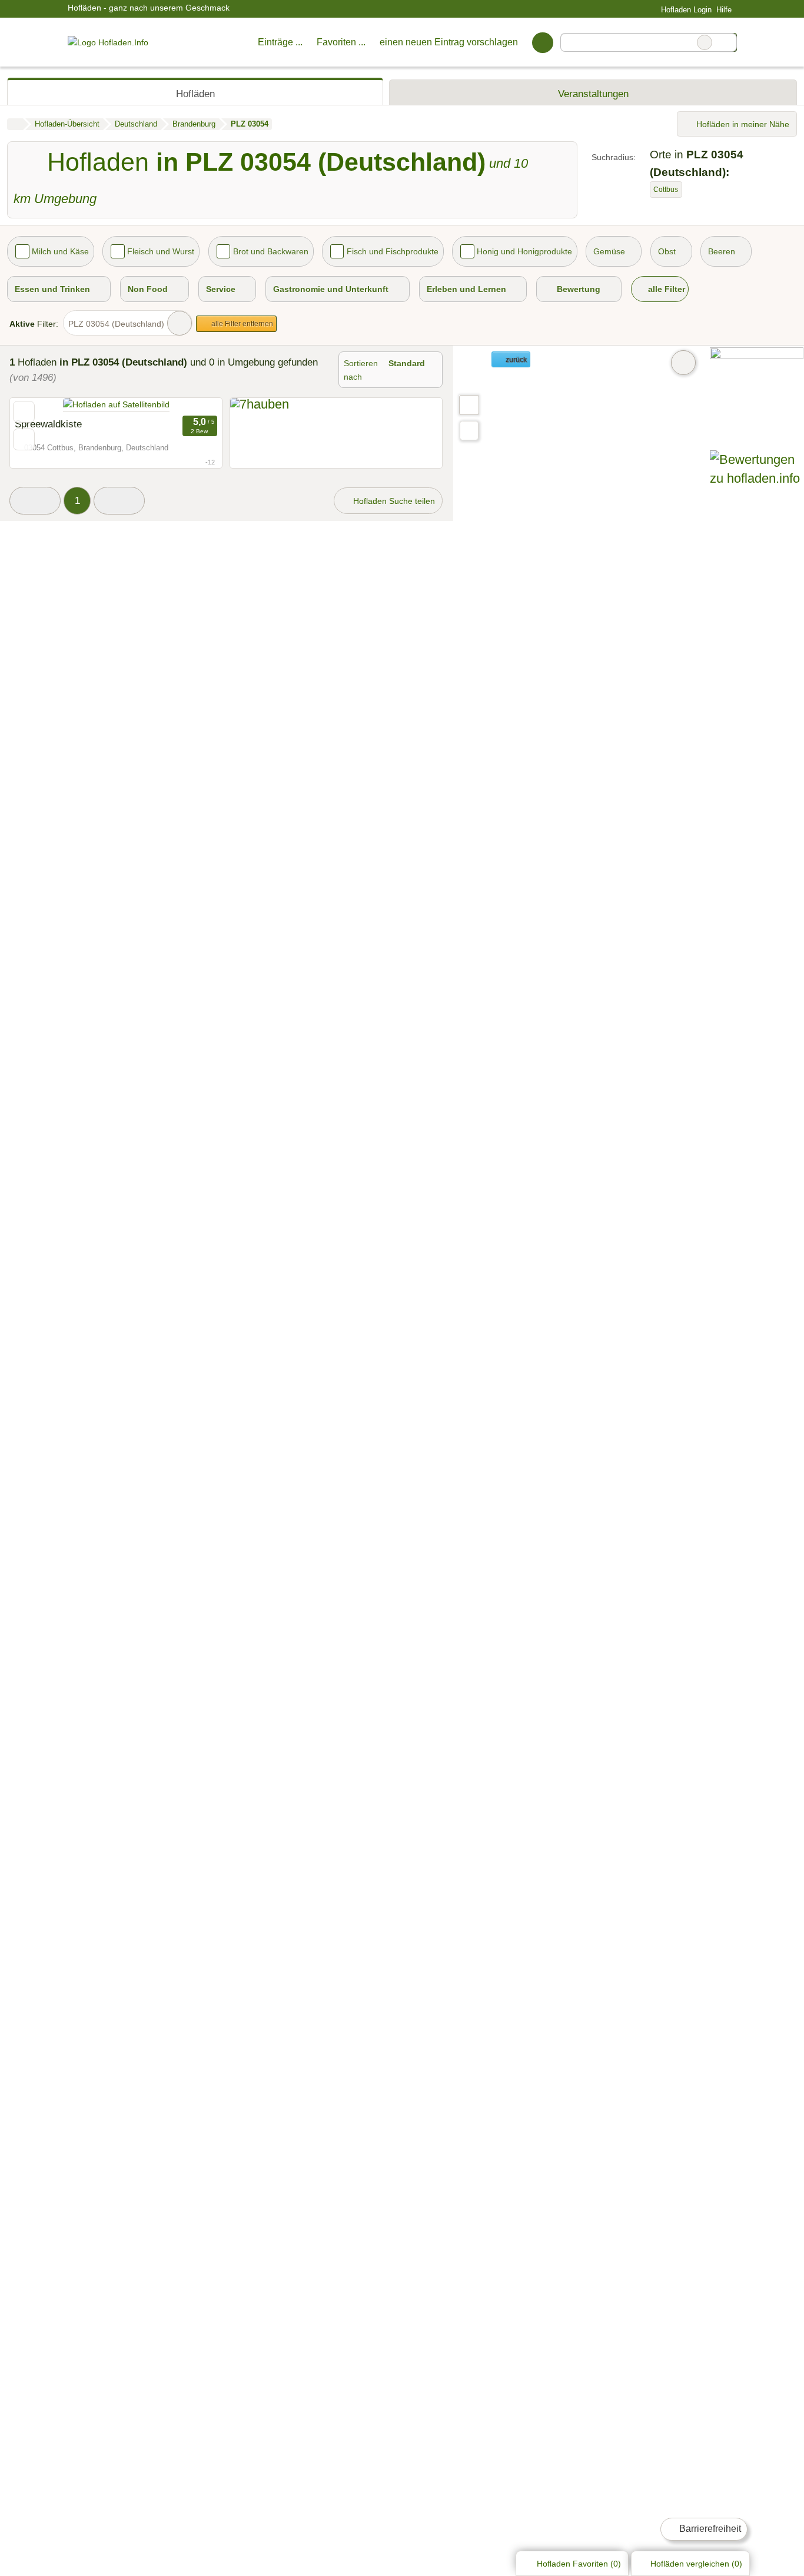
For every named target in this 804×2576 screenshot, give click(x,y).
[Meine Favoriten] (542, 42)
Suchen (727, 42)
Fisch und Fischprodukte (393, 251)
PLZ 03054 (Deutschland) (116, 324)
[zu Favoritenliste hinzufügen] (24, 412)
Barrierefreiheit (709, 2529)
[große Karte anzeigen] (469, 404)
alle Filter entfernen (241, 324)
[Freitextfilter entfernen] (705, 42)
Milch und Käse (60, 251)
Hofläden (195, 94)
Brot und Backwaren (271, 251)
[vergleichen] (24, 439)
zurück (515, 360)
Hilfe (724, 10)
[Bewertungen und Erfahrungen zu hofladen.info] (757, 478)
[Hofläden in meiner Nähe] (469, 431)
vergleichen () (696, 2564)
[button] (35, 501)
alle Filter (665, 289)
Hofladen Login (685, 10)
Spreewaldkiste (48, 424)
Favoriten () (579, 2564)
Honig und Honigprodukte (524, 251)
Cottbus (666, 190)
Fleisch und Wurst (161, 251)
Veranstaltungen (593, 94)
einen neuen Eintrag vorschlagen (449, 42)
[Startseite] (15, 124)
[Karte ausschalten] (683, 363)
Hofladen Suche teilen (393, 501)
